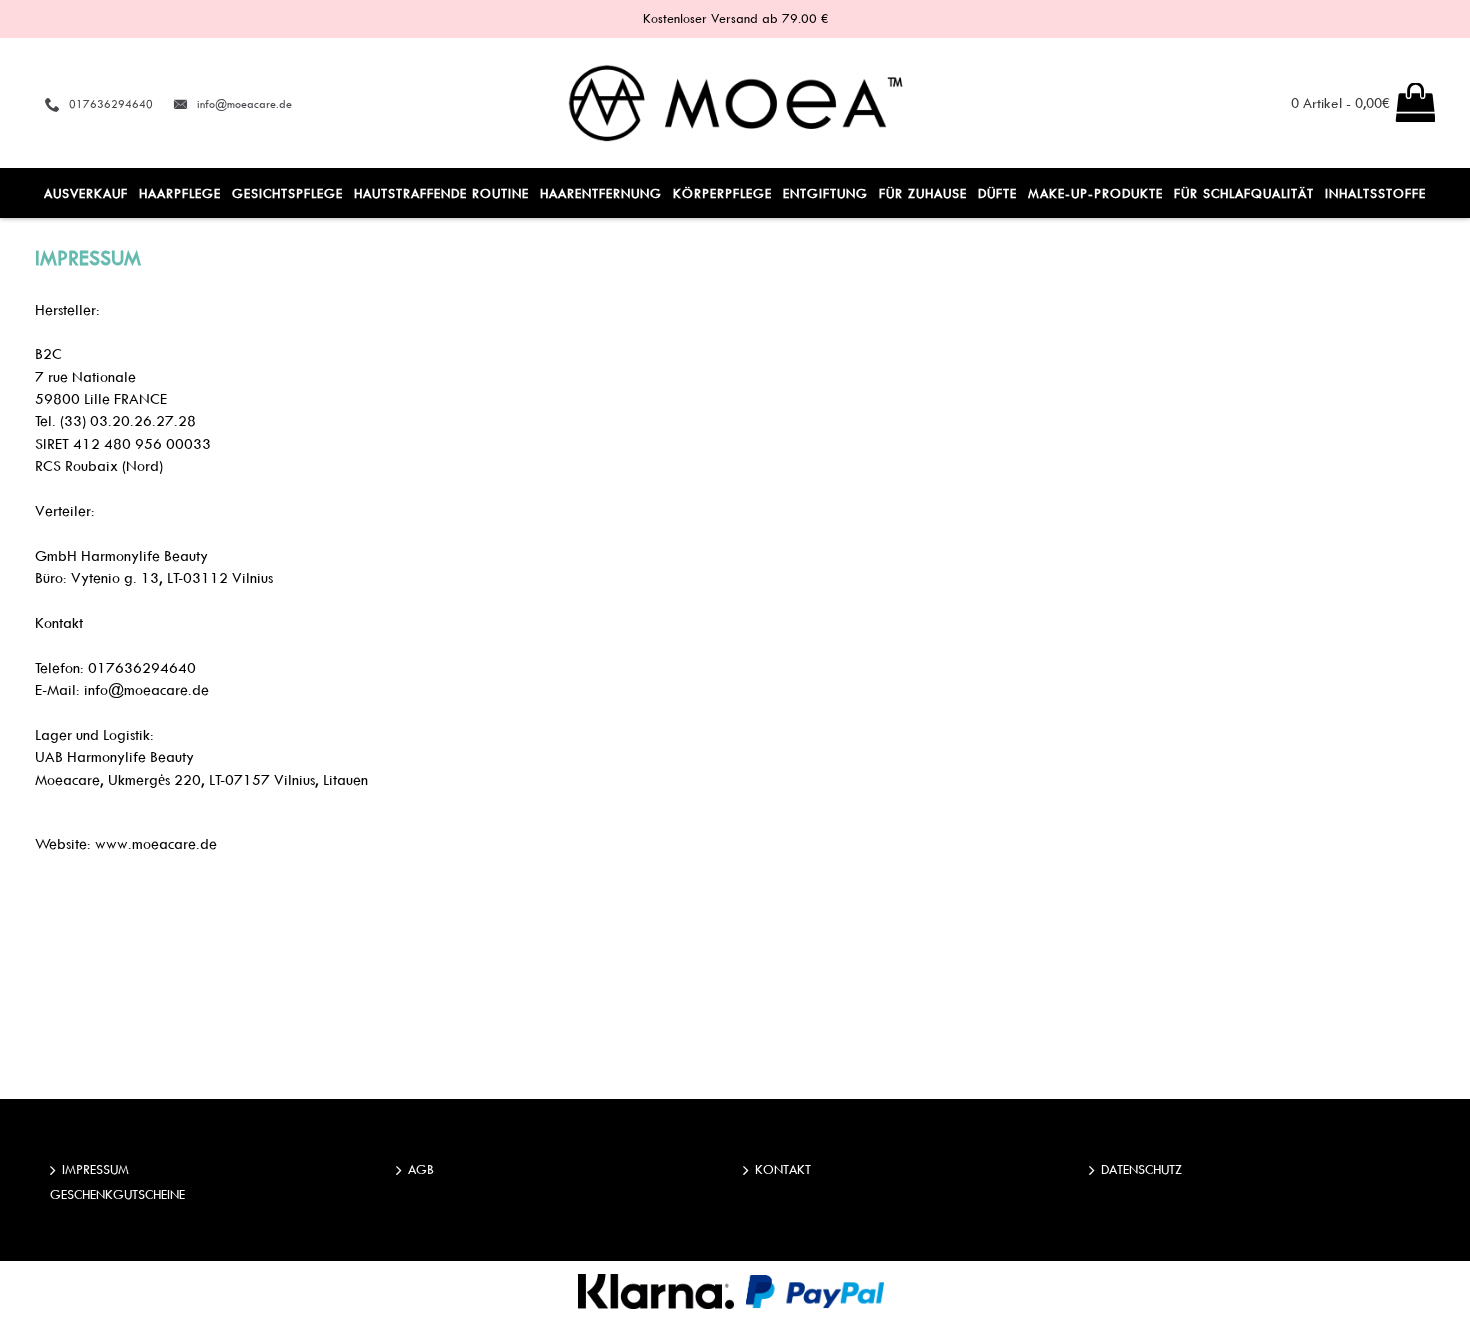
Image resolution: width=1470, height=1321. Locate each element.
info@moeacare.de (244, 103)
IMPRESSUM (95, 1169)
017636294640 (111, 103)
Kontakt (783, 1169)
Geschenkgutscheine (117, 1194)
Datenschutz (1141, 1169)
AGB (421, 1169)
